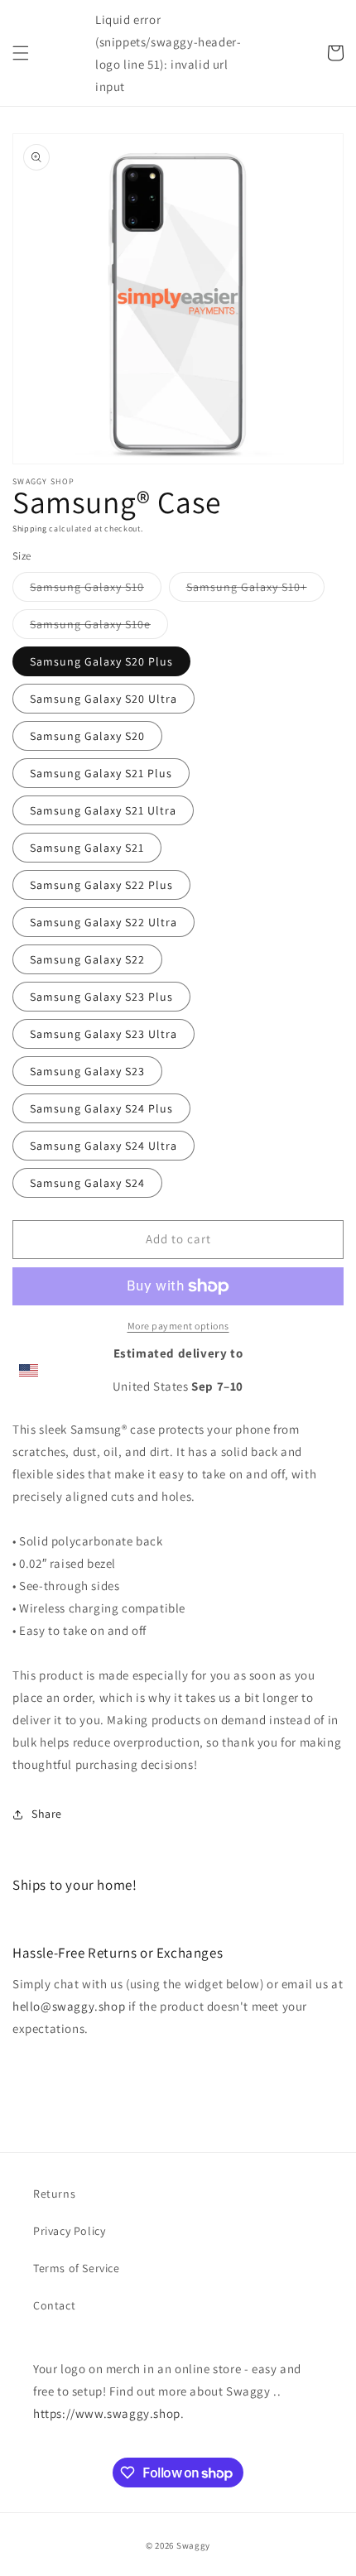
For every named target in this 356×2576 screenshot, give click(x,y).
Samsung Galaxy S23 (87, 1071)
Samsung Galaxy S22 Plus (101, 885)
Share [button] (47, 1814)
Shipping (30, 529)
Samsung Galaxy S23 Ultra (103, 1034)
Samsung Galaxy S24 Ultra (103, 1146)
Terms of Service (77, 2268)
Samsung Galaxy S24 (87, 1183)
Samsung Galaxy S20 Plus (101, 661)
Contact (54, 2305)
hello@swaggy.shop (69, 2006)
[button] (21, 53)
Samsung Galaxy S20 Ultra (103, 699)
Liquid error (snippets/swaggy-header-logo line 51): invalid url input (168, 53)
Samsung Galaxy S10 (96, 590)
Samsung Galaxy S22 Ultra (103, 922)
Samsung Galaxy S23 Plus (101, 997)
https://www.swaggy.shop (107, 2413)
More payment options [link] (178, 1326)
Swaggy (193, 2545)
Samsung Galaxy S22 (87, 959)
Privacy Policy (69, 2231)
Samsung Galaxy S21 (87, 848)
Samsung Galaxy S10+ (255, 590)
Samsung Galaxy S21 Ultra (103, 810)
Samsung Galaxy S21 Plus (101, 773)
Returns (54, 2194)
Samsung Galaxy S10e (99, 627)
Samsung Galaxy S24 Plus (101, 1108)
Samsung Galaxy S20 (87, 736)
